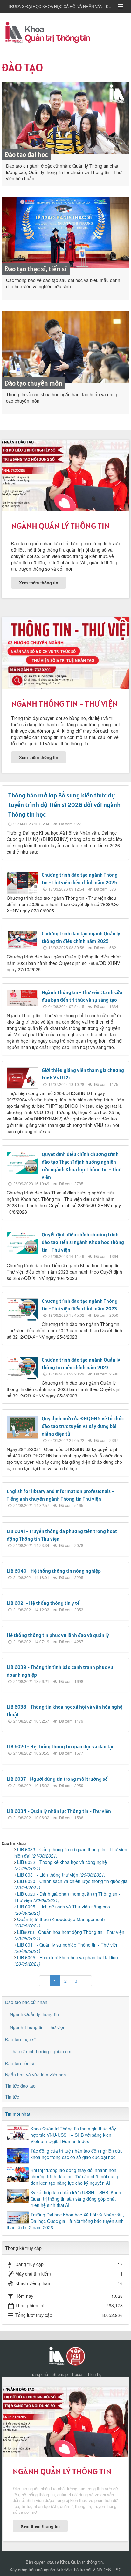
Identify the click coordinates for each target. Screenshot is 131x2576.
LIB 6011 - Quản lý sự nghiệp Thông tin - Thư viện (66, 1948)
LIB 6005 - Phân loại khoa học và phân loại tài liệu (66, 1961)
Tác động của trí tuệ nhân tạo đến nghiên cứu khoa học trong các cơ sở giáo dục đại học (77, 2154)
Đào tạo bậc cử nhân (26, 2002)
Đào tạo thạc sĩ (20, 2039)
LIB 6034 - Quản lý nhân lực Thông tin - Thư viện (59, 1811)
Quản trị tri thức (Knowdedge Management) (60, 1922)
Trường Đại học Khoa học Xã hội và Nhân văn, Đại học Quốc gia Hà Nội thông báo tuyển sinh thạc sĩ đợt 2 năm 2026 (65, 2221)
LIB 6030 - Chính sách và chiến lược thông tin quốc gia (71, 1884)
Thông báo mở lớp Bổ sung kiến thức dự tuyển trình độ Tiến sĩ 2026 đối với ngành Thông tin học (64, 805)
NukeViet (65, 2569)
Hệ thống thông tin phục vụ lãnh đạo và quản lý (58, 1635)
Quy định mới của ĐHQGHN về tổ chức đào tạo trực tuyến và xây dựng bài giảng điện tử (83, 1426)
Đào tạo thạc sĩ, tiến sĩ (36, 269)
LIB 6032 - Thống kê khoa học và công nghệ (61, 1865)
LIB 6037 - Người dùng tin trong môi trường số (57, 1779)
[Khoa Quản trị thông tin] (56, 2355)
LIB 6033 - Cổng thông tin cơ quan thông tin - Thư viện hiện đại (71, 1853)
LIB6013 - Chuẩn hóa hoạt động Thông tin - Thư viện (69, 1935)
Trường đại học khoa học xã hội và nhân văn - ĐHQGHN (61, 6)
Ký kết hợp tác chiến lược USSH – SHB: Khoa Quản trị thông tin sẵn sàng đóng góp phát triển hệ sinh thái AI (76, 2199)
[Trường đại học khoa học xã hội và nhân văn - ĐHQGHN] (76, 2355)
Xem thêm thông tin (39, 583)
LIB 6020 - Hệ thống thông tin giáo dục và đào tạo (61, 1746)
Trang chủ (39, 2374)
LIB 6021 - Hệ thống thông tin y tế (43, 1603)
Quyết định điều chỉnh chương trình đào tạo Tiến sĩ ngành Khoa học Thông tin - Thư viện (83, 1242)
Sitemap (60, 2374)
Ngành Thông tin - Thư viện (64, 704)
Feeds (78, 2374)
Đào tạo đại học (26, 155)
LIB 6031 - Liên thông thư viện (61, 1875)
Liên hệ (95, 2374)
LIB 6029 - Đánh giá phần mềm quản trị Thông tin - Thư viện (67, 1897)
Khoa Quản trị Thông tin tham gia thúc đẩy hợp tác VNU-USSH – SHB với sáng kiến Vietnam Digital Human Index (73, 2135)
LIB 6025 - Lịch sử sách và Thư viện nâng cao (62, 1910)
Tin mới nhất (18, 2114)
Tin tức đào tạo (20, 2086)
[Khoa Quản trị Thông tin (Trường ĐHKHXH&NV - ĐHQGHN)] (48, 31)
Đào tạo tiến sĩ (20, 2063)
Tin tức (12, 2097)
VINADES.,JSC (107, 2569)
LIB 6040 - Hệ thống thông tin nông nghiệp (54, 1571)
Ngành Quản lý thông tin (60, 526)
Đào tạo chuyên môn (34, 383)
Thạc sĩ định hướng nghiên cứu (41, 2051)
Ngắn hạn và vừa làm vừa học (35, 2075)
